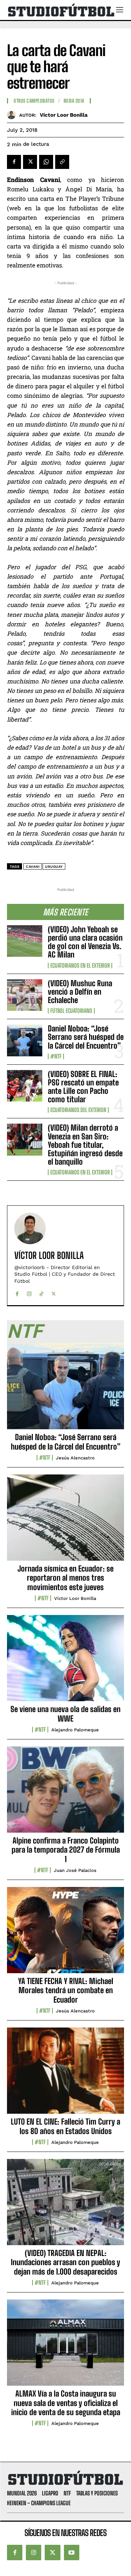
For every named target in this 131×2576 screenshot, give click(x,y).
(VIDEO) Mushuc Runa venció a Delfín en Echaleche (80, 992)
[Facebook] (14, 162)
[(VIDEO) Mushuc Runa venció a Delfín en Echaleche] (25, 995)
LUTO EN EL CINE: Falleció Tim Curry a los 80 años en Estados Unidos (65, 2126)
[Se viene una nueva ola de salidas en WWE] (65, 1662)
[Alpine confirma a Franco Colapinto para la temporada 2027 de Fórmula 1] (65, 1793)
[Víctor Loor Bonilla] (13, 115)
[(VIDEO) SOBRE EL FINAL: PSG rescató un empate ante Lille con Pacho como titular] (25, 1086)
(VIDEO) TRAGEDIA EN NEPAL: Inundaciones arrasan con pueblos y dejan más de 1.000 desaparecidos (65, 2262)
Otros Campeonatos (34, 101)
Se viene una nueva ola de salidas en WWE (65, 1714)
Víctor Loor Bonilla (64, 115)
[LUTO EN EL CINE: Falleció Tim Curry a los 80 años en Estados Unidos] (65, 2074)
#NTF (56, 1056)
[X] (30, 162)
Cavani (33, 867)
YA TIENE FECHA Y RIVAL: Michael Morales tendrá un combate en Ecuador (66, 1990)
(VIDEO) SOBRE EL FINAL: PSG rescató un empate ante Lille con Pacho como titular (83, 1087)
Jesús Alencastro (75, 1458)
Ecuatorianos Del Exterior (78, 1110)
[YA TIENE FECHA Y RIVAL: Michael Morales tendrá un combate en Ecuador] (65, 1934)
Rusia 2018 (74, 101)
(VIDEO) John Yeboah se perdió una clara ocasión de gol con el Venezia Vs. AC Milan (85, 942)
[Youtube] (72, 2553)
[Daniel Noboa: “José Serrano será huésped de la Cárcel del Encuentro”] (25, 1040)
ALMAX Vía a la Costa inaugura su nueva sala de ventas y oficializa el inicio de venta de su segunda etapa (66, 2403)
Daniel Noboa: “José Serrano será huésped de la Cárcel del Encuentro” (86, 1037)
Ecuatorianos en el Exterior (80, 966)
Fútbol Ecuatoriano (71, 1011)
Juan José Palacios (75, 1870)
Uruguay (54, 867)
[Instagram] (29, 1292)
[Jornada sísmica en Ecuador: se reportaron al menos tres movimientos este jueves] (65, 1521)
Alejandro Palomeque (75, 1730)
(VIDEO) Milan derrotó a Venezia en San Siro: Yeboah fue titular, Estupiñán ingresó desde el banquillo (85, 1145)
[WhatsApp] (46, 162)
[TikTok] (41, 1292)
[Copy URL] (62, 162)
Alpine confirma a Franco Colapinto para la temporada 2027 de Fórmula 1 (66, 1850)
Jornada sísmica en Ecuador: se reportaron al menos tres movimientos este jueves (65, 1578)
